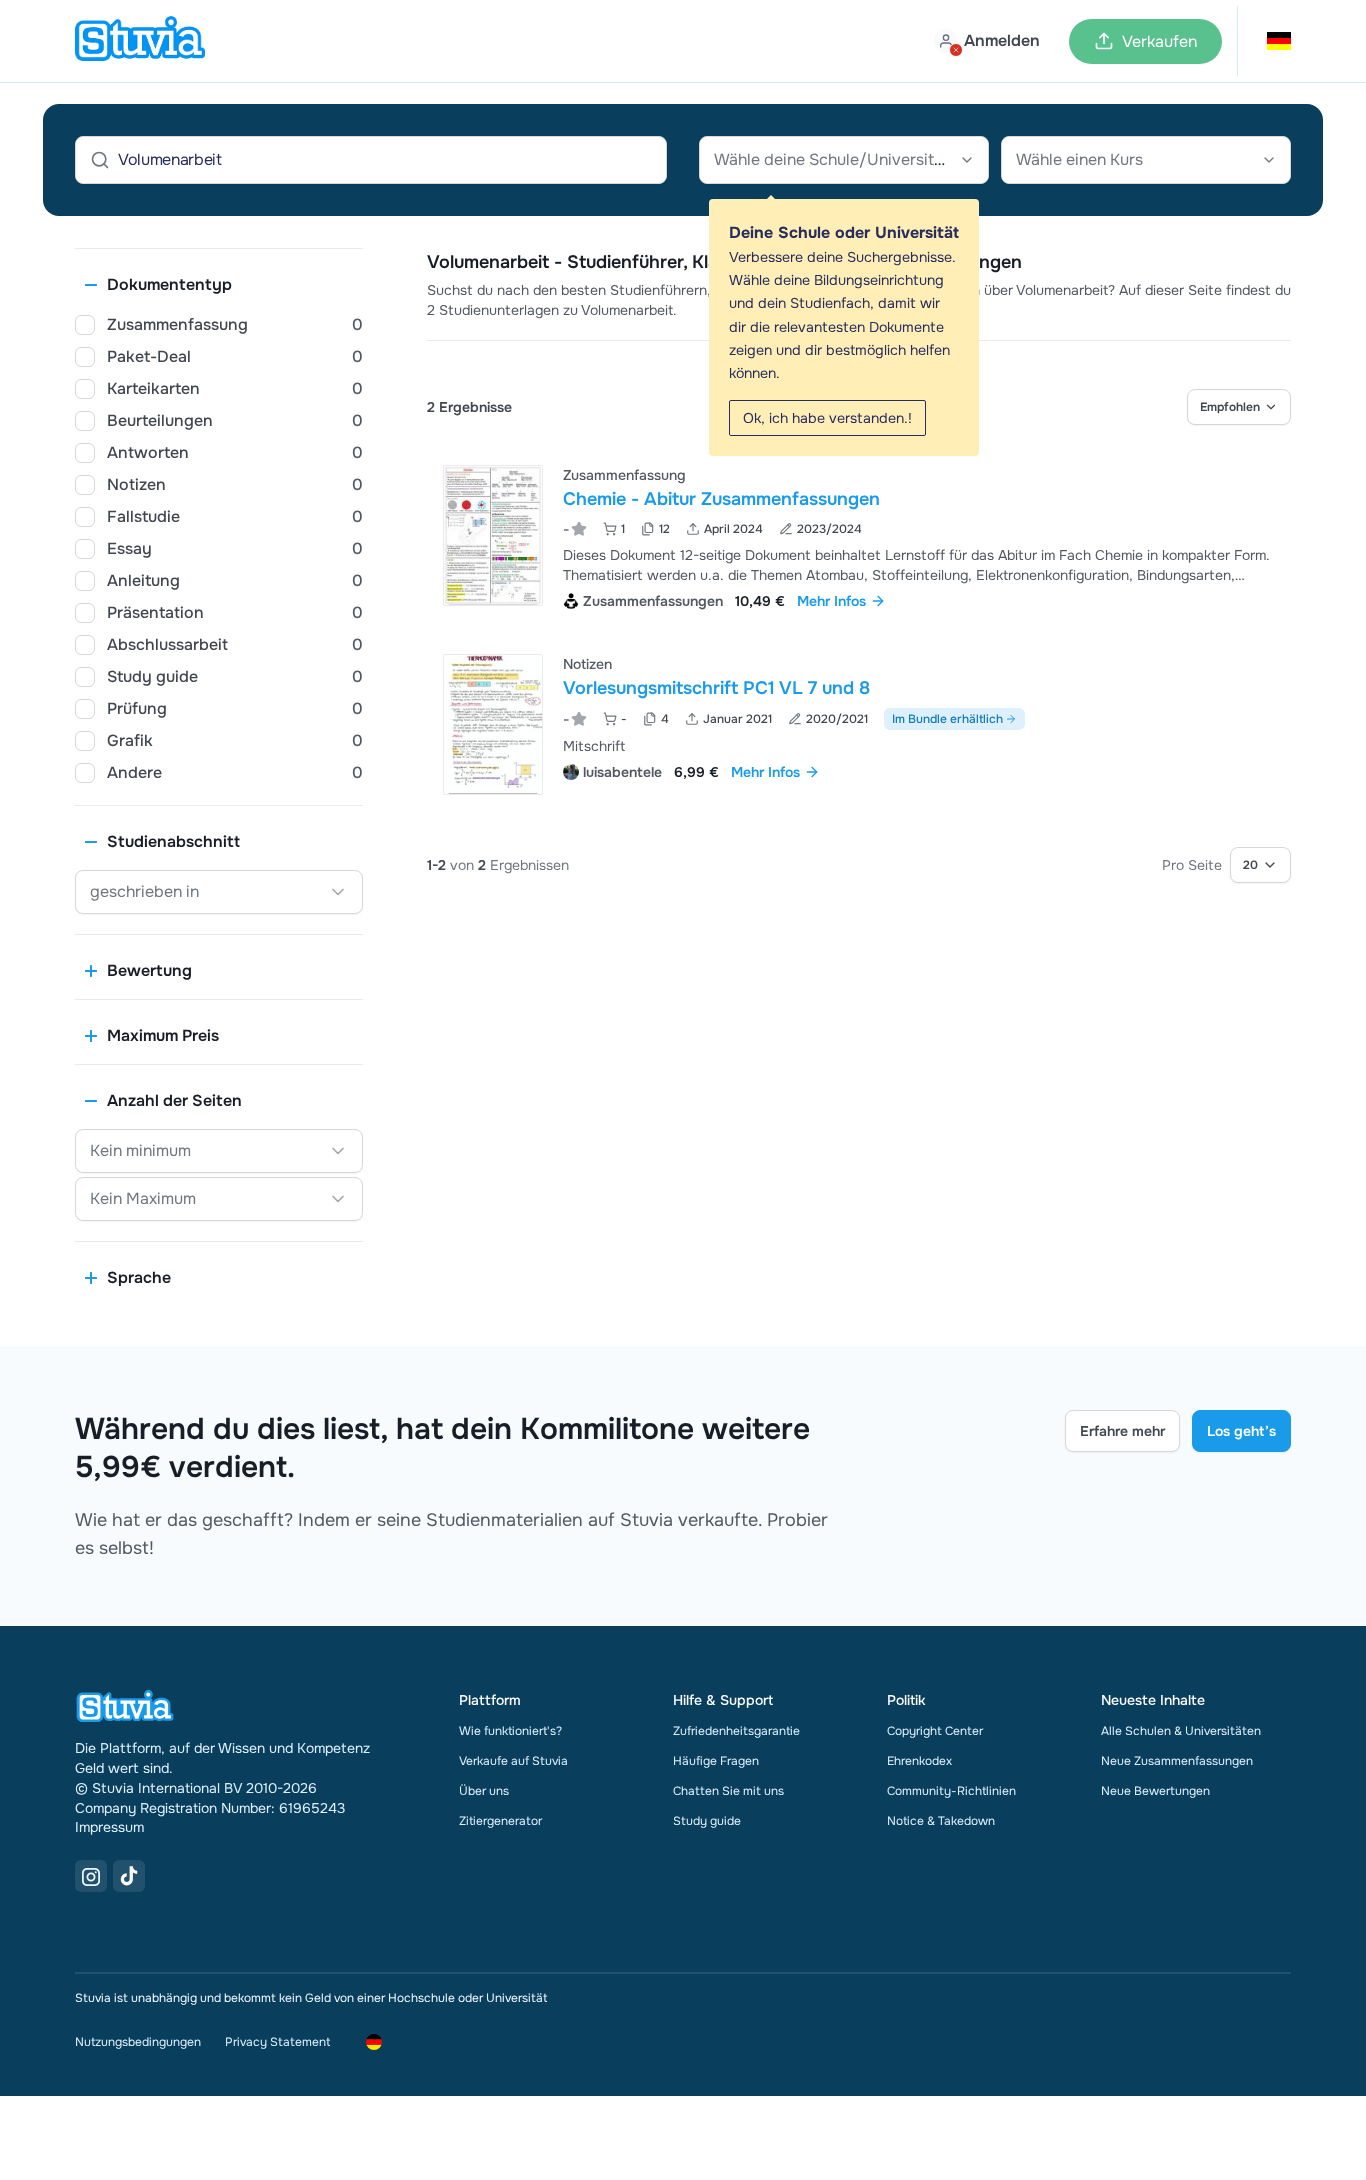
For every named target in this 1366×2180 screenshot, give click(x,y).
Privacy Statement (277, 2042)
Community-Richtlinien (951, 1791)
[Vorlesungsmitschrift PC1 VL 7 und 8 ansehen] (859, 724)
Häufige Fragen (716, 1761)
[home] (140, 41)
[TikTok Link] (129, 1876)
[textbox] (844, 160)
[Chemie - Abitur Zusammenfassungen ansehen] (859, 535)
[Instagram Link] (91, 1876)
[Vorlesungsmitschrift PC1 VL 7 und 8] (493, 724)
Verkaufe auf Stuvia (513, 1761)
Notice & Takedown (941, 1821)
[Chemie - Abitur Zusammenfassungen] (493, 535)
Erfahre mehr (1122, 1431)
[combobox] (844, 160)
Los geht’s (1241, 1431)
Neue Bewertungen (1155, 1791)
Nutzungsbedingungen (138, 2042)
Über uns (484, 1791)
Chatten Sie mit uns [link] (728, 1791)
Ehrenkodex (919, 1761)
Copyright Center (935, 1731)
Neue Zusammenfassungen (1177, 1761)
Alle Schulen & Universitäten (1181, 1731)
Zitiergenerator (500, 1821)
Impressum (109, 1827)
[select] (1239, 407)
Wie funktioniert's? (510, 1731)
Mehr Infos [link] (831, 601)
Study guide (707, 1821)
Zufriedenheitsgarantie (736, 1731)
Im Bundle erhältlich (947, 719)
